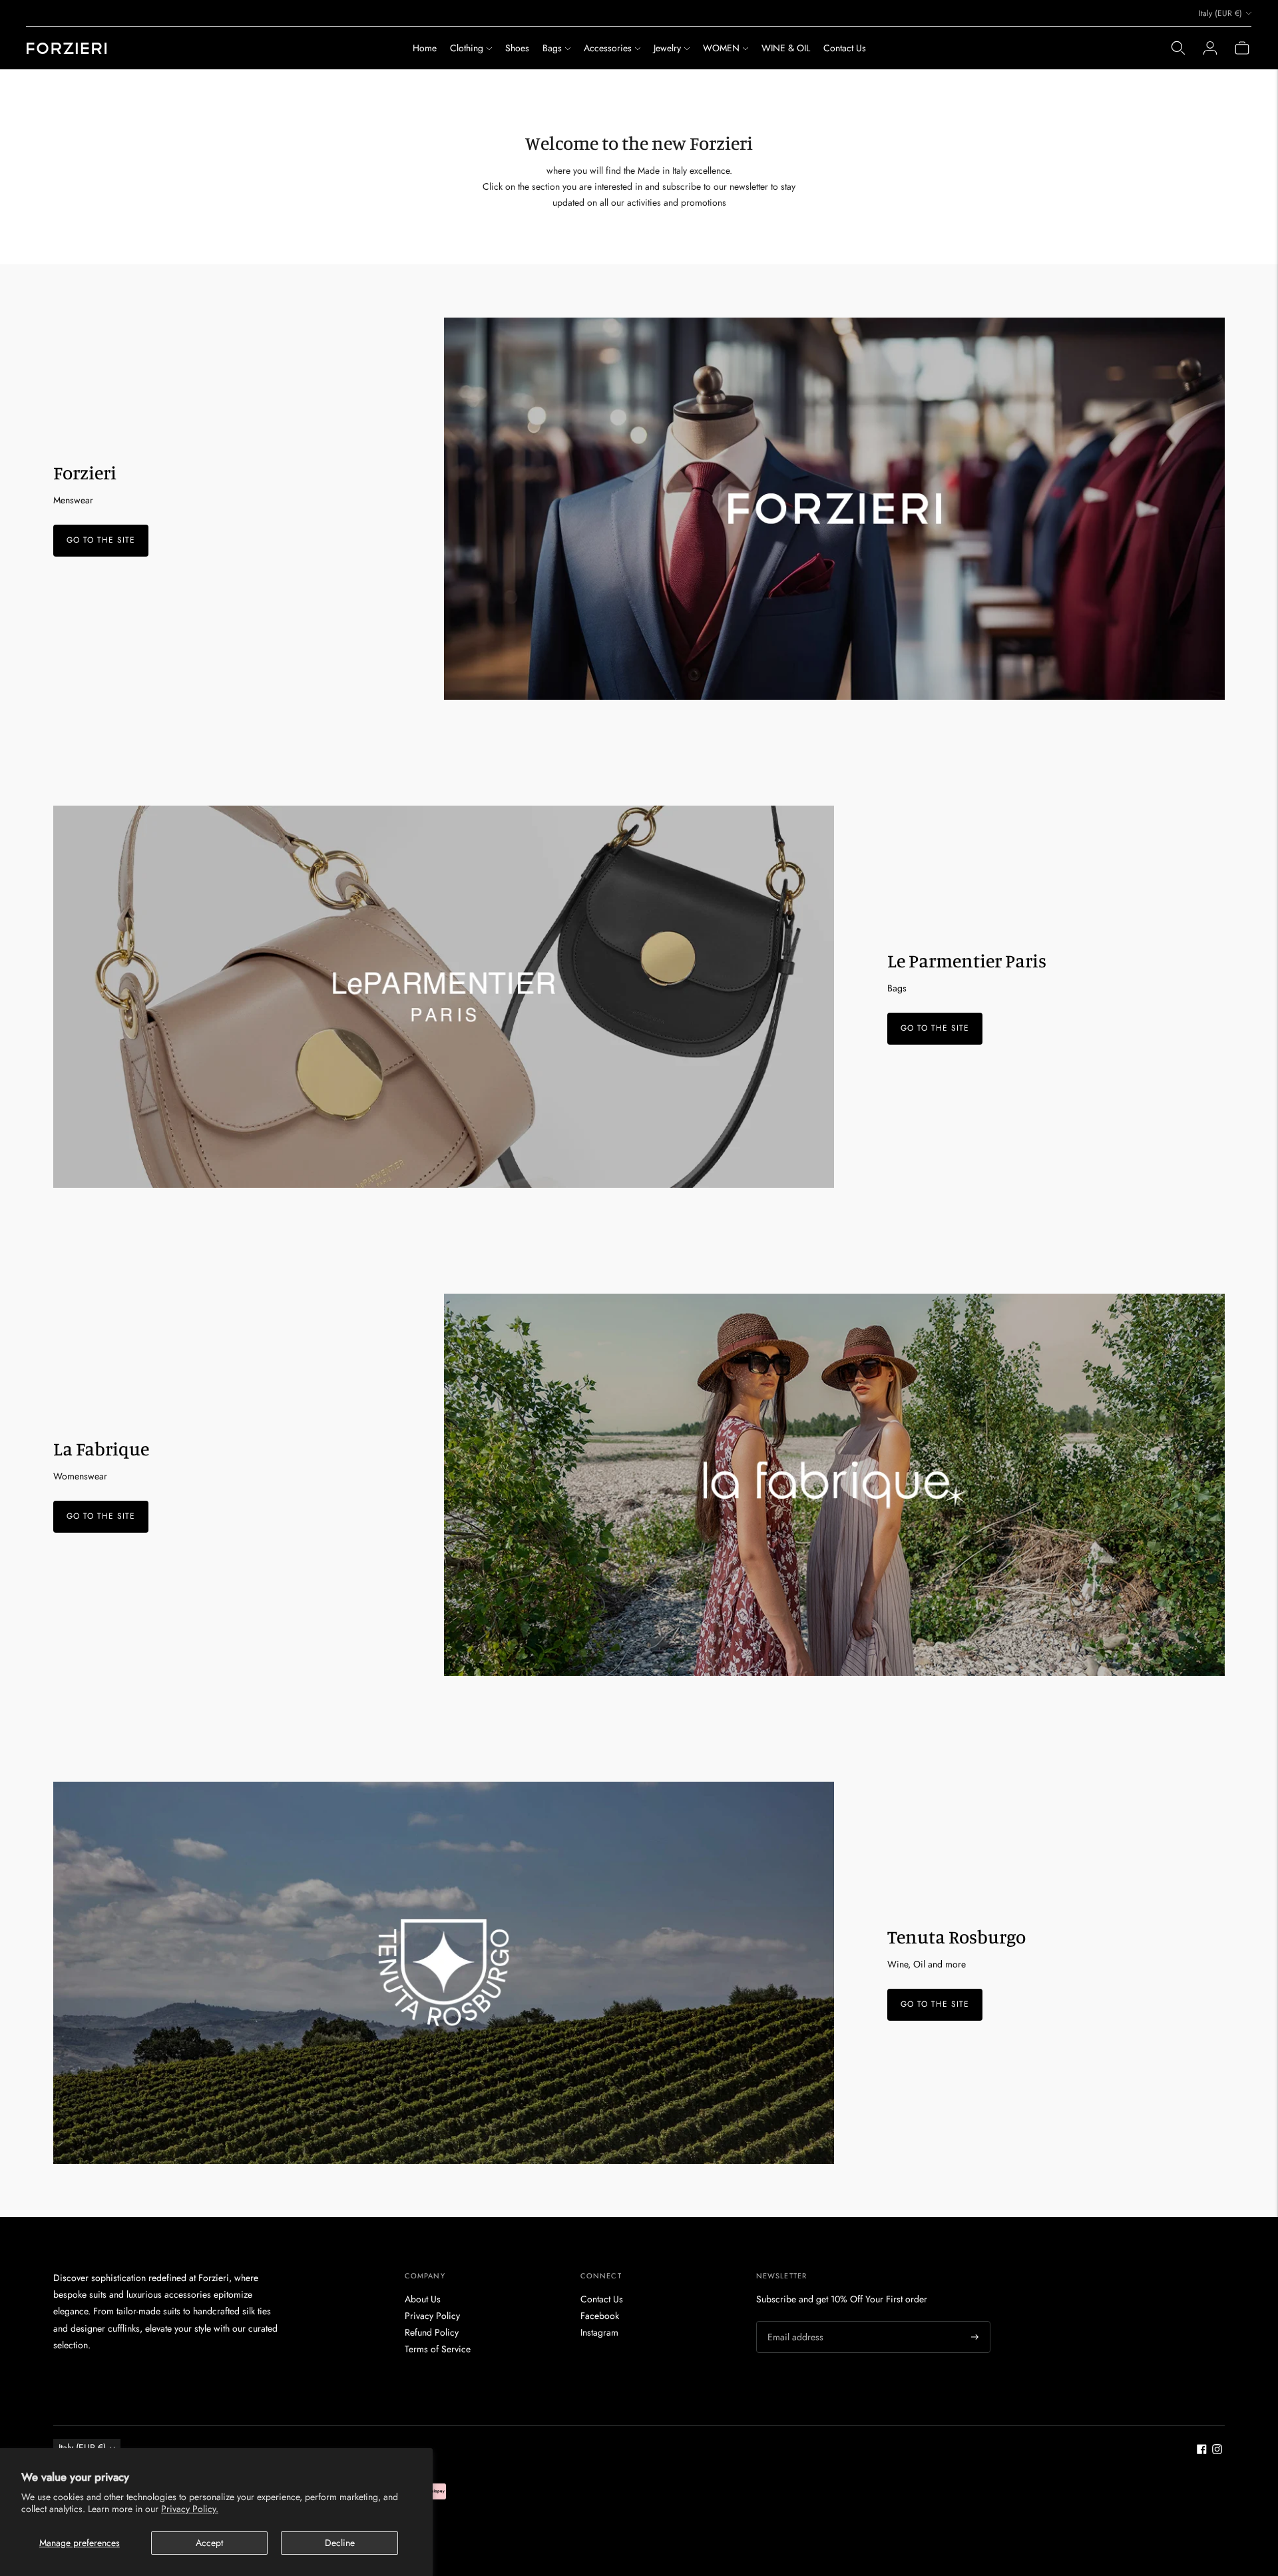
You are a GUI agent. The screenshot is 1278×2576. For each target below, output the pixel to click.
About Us (423, 2299)
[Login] (1210, 48)
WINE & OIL (786, 48)
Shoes (517, 48)
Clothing (467, 48)
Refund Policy (432, 2332)
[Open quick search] (1178, 48)
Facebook (600, 2316)
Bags (552, 48)
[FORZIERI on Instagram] (1217, 2451)
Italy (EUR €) (1220, 13)
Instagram (599, 2332)
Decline (340, 2543)
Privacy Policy (432, 2316)
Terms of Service (438, 2349)
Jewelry (667, 48)
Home (425, 48)
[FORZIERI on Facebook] (1202, 2451)
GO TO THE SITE (101, 541)
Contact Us (845, 48)
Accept (209, 2543)
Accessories (608, 48)
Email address (793, 2321)
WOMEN (721, 48)
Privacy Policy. (190, 2509)
